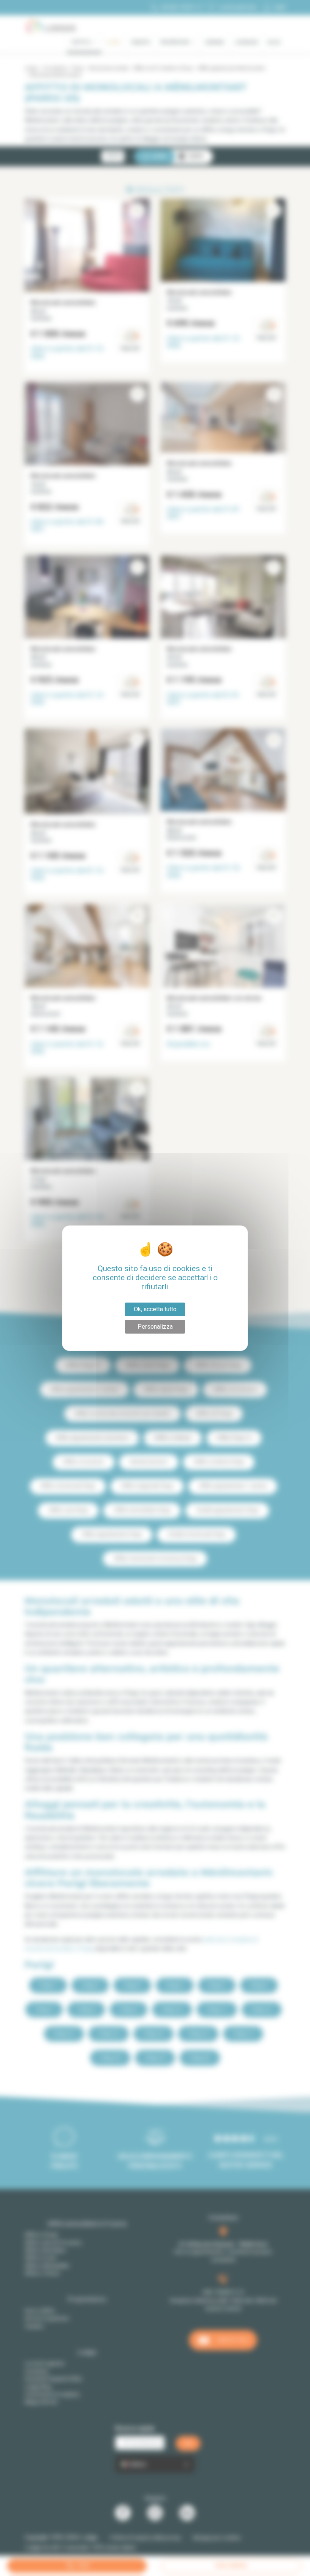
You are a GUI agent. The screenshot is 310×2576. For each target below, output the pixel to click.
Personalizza (155, 1327)
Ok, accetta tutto (155, 1309)
